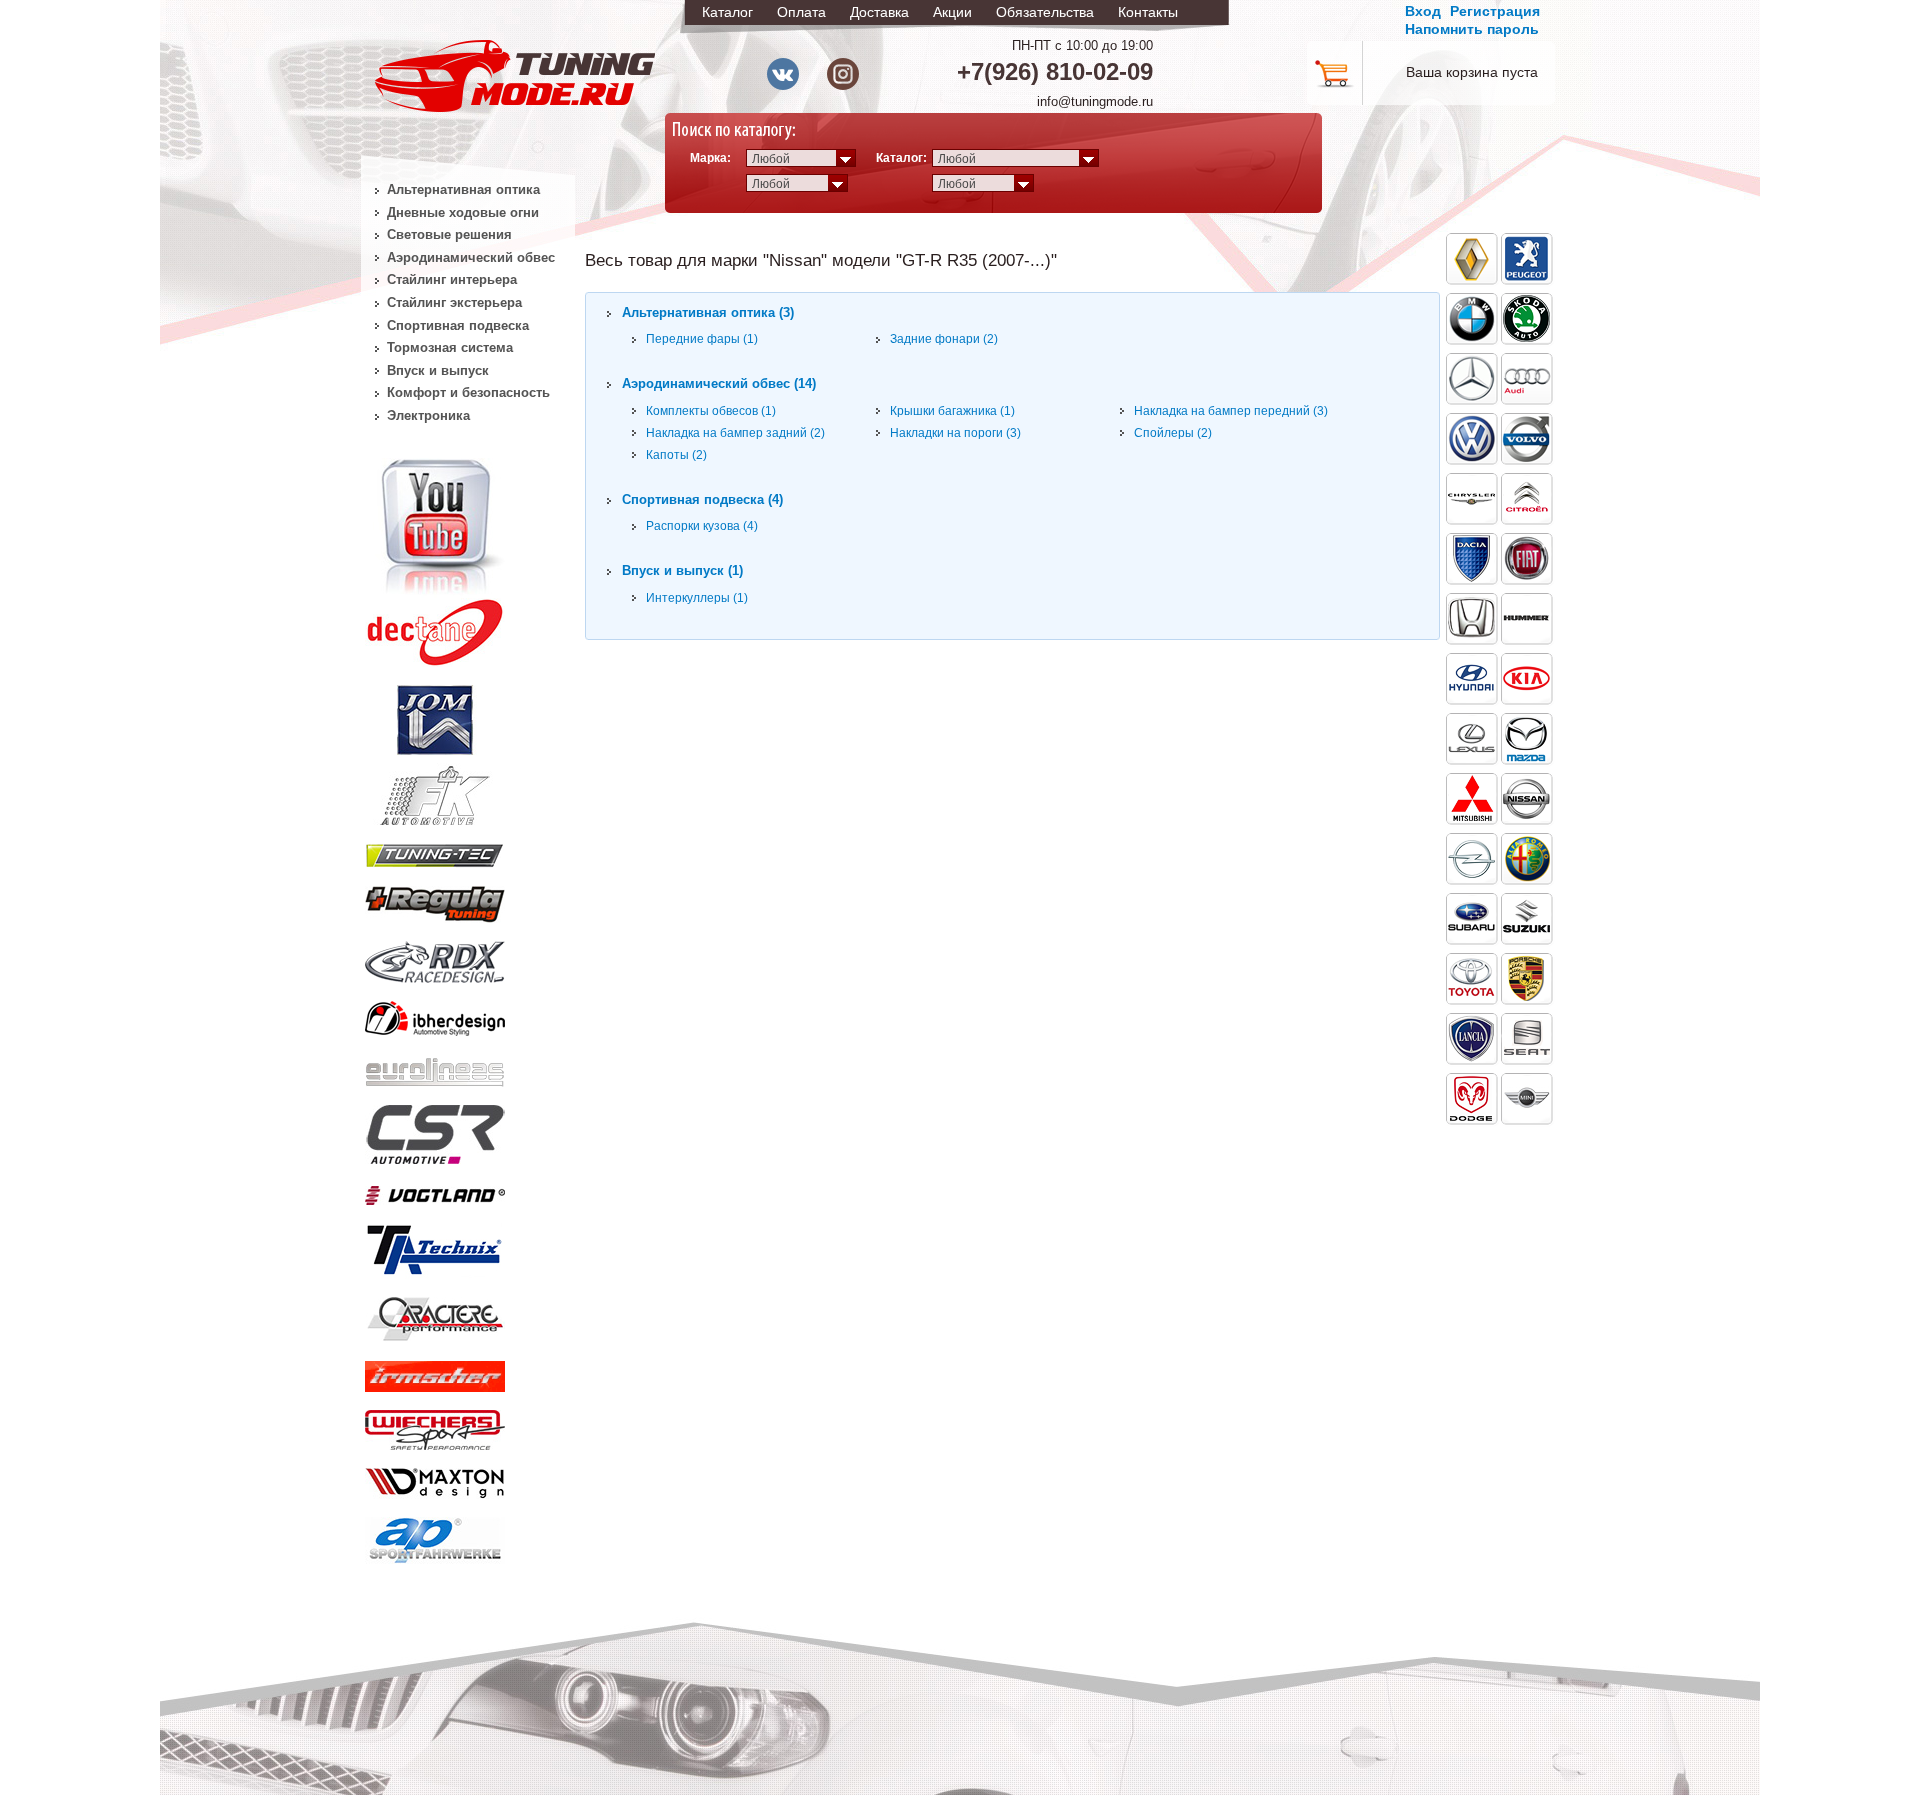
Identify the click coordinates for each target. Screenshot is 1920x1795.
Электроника (428, 415)
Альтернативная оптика (463, 189)
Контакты (1148, 12)
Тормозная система (450, 347)
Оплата (801, 12)
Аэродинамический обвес (471, 257)
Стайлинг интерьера (452, 279)
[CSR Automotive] (435, 1131)
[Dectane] (435, 628)
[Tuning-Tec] (435, 852)
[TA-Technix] (435, 1247)
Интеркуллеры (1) (697, 598)
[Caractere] (435, 1316)
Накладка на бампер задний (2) (735, 433)
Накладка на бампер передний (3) (1231, 411)
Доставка (879, 12)
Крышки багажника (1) (952, 411)
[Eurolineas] (435, 1067)
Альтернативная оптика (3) (708, 312)
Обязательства (1045, 12)
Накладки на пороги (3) (955, 433)
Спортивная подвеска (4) (702, 499)
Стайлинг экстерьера (454, 302)
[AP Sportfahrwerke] (435, 1536)
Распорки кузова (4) (702, 526)
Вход (1423, 11)
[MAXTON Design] (435, 1479)
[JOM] (435, 716)
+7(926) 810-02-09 (1055, 71)
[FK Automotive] (435, 786)
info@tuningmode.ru (1095, 101)
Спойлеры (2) (1173, 433)
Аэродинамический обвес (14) (719, 383)
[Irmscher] (435, 1372)
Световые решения (449, 234)
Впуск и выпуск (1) (682, 570)
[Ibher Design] (435, 1015)
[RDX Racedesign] (435, 958)
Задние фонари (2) (944, 339)
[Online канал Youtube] (435, 524)
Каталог (727, 12)
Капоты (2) (676, 455)
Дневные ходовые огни (463, 212)
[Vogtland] (435, 1191)
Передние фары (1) (702, 339)
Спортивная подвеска (458, 325)
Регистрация (1495, 11)
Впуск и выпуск (438, 370)
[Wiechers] (435, 1426)
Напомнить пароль (1472, 29)
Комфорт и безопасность (468, 392)
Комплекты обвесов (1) (711, 411)
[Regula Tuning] (435, 901)
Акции (952, 12)
